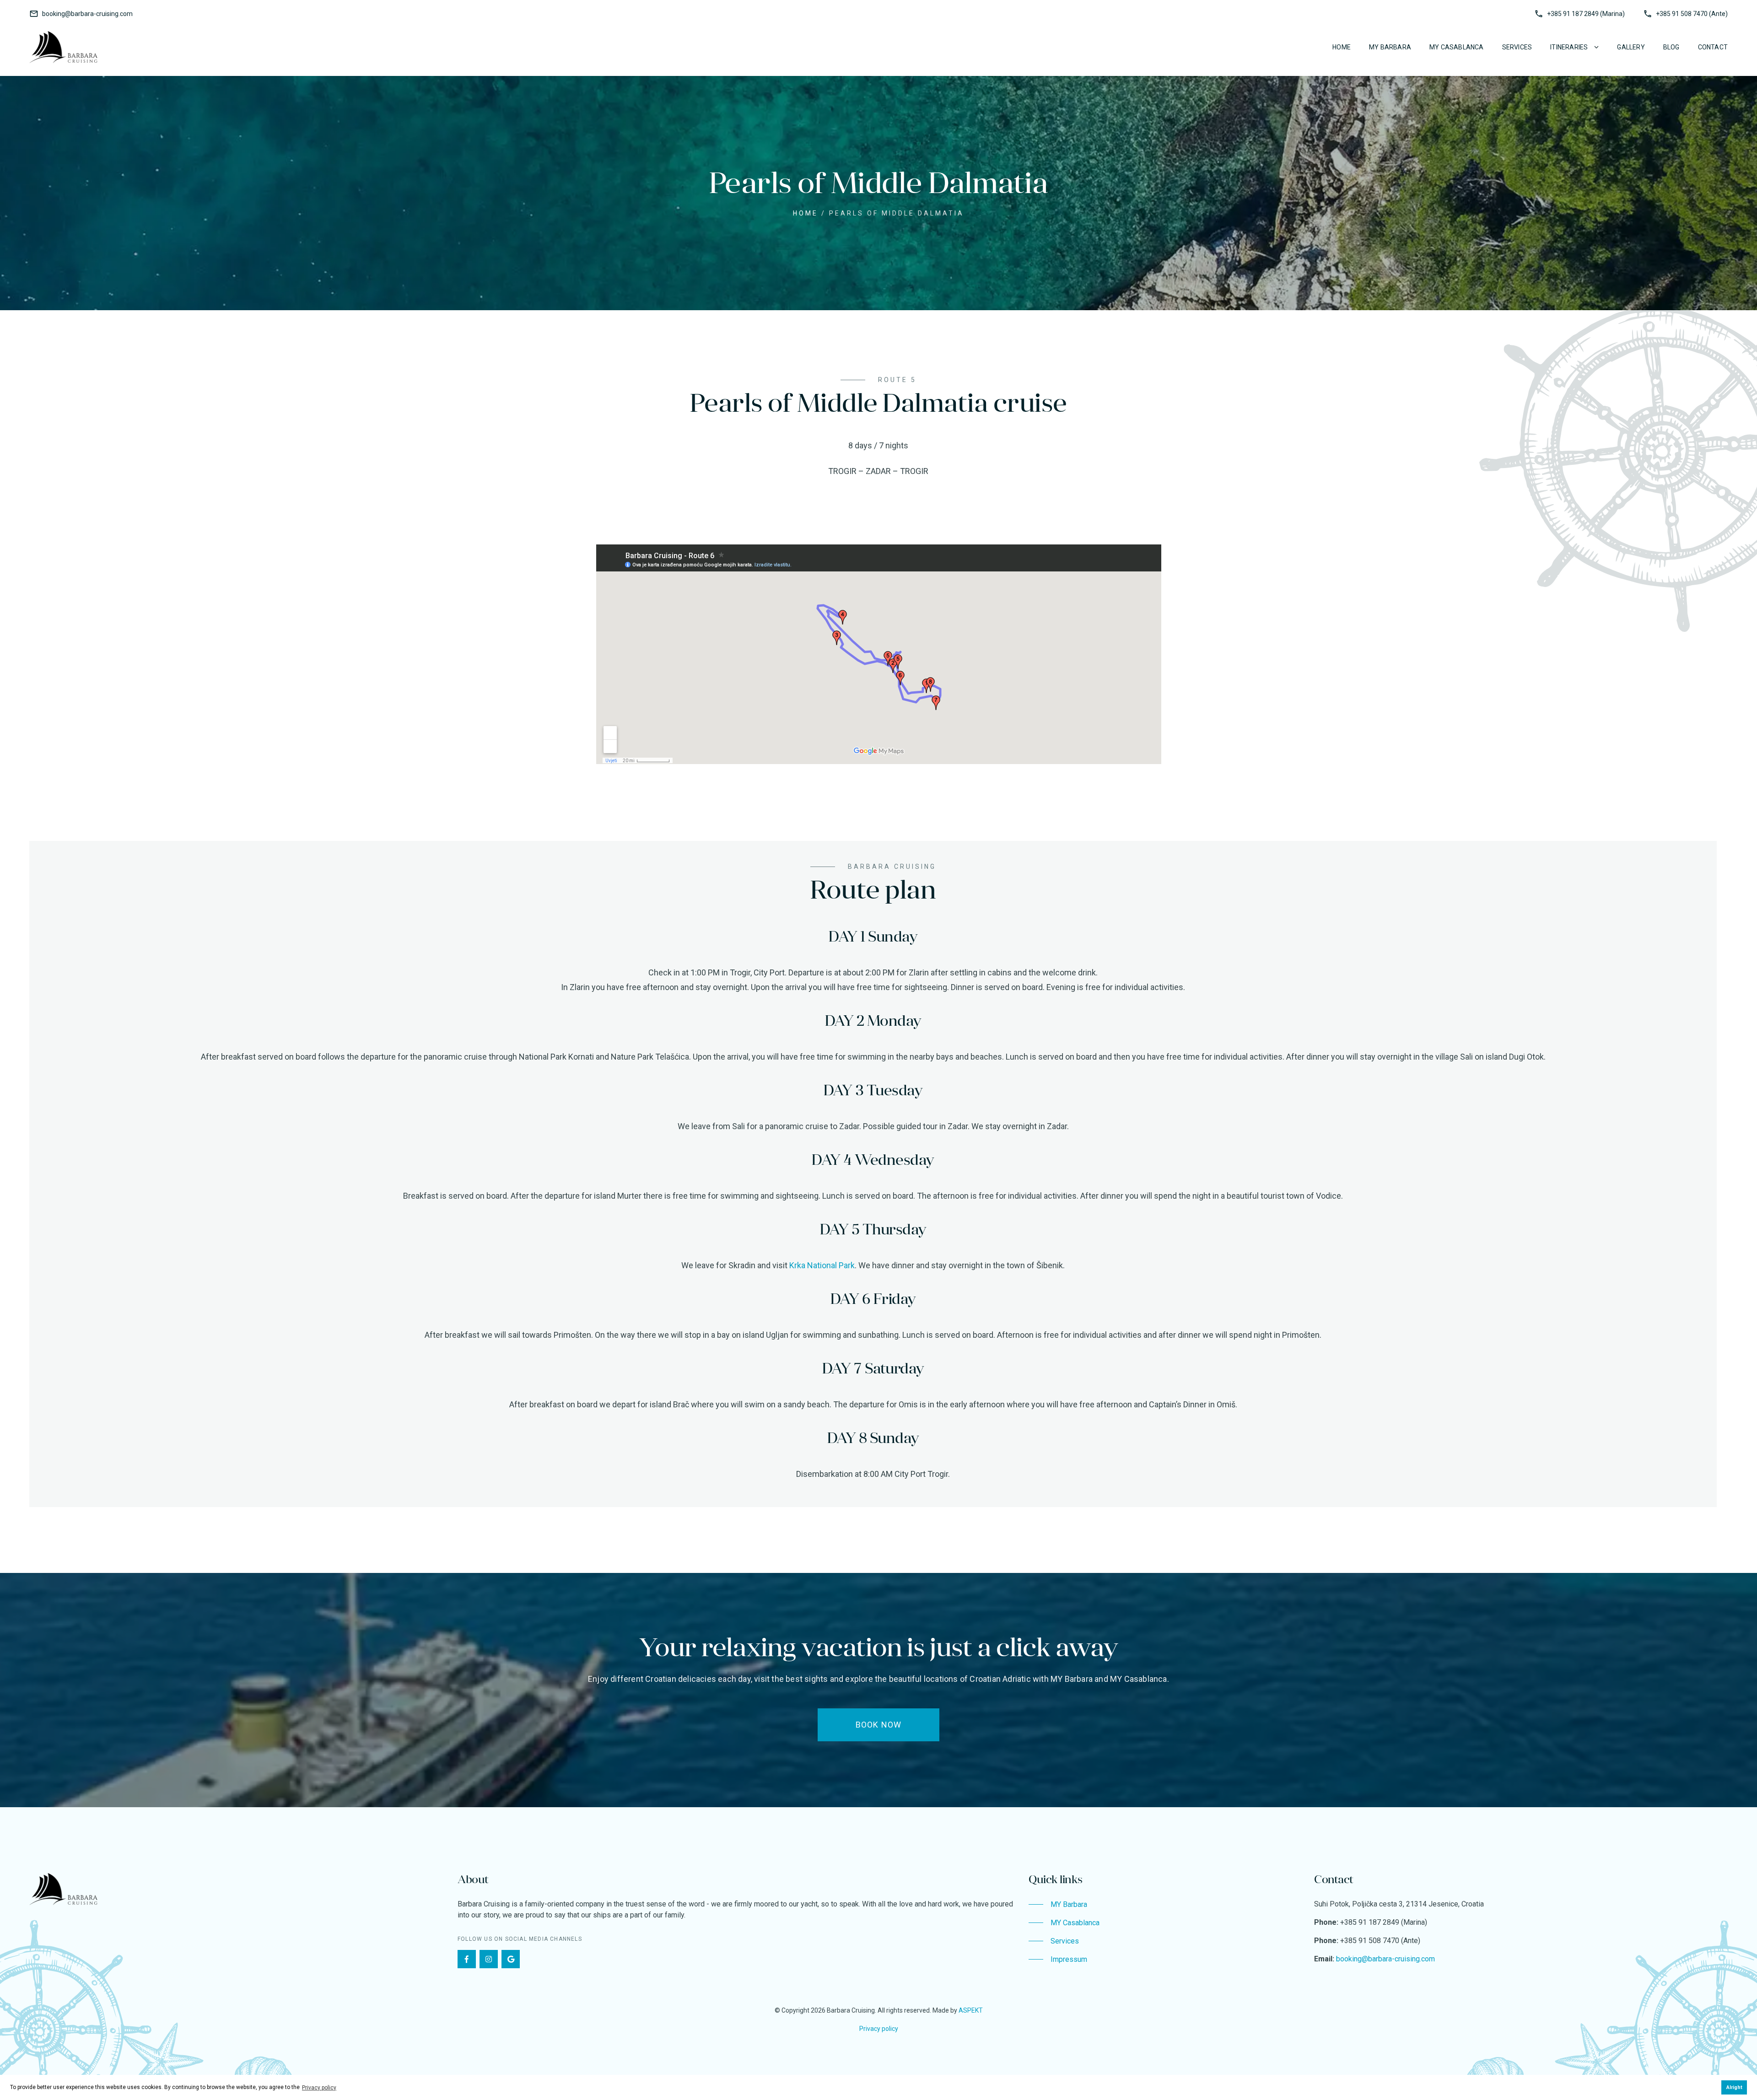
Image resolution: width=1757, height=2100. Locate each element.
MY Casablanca (1457, 47)
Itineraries (1569, 47)
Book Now (879, 1725)
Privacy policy (879, 2029)
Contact (1713, 47)
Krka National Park (822, 1265)
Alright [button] (1734, 2087)
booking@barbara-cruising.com (87, 14)
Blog (1671, 47)
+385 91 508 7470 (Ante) (1692, 14)
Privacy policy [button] (319, 2088)
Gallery (1631, 47)
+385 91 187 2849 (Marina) (1586, 14)
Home (1342, 47)
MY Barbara (1390, 47)
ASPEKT (971, 2010)
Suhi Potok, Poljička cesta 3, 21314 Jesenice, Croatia (1399, 1904)
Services (1517, 47)
